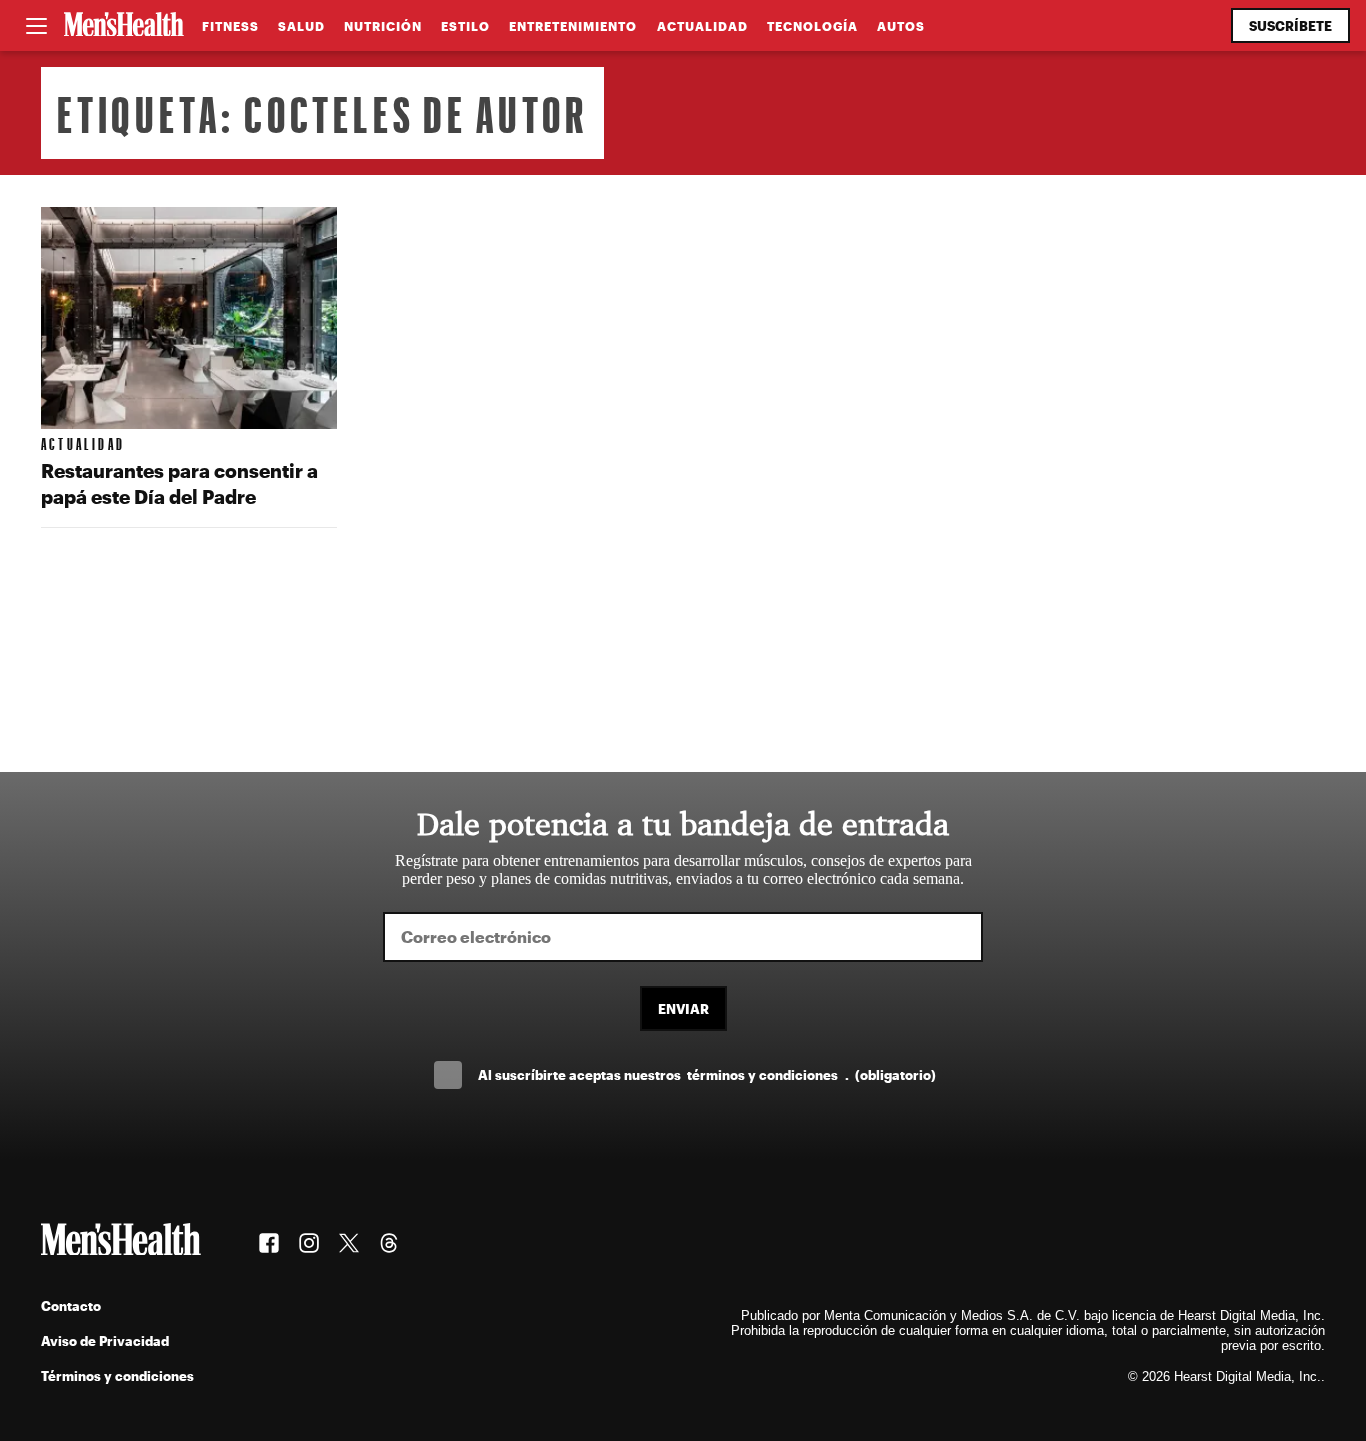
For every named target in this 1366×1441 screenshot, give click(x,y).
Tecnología (812, 26)
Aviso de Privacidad (105, 1340)
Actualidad (702, 26)
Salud (301, 26)
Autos (901, 26)
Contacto (71, 1305)
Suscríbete (1290, 25)
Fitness (230, 26)
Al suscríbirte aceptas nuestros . (707, 1074)
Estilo (465, 26)
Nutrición (383, 26)
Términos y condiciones (117, 1375)
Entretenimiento (573, 26)
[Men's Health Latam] (124, 26)
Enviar (683, 1008)
